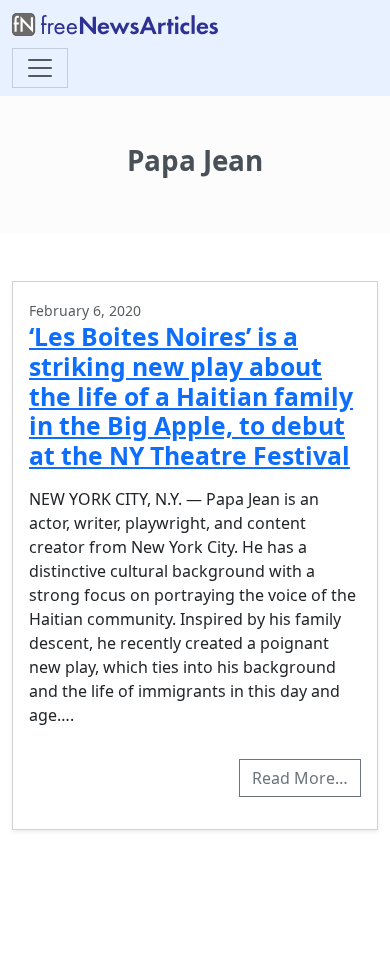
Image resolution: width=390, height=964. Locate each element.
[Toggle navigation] (40, 68)
